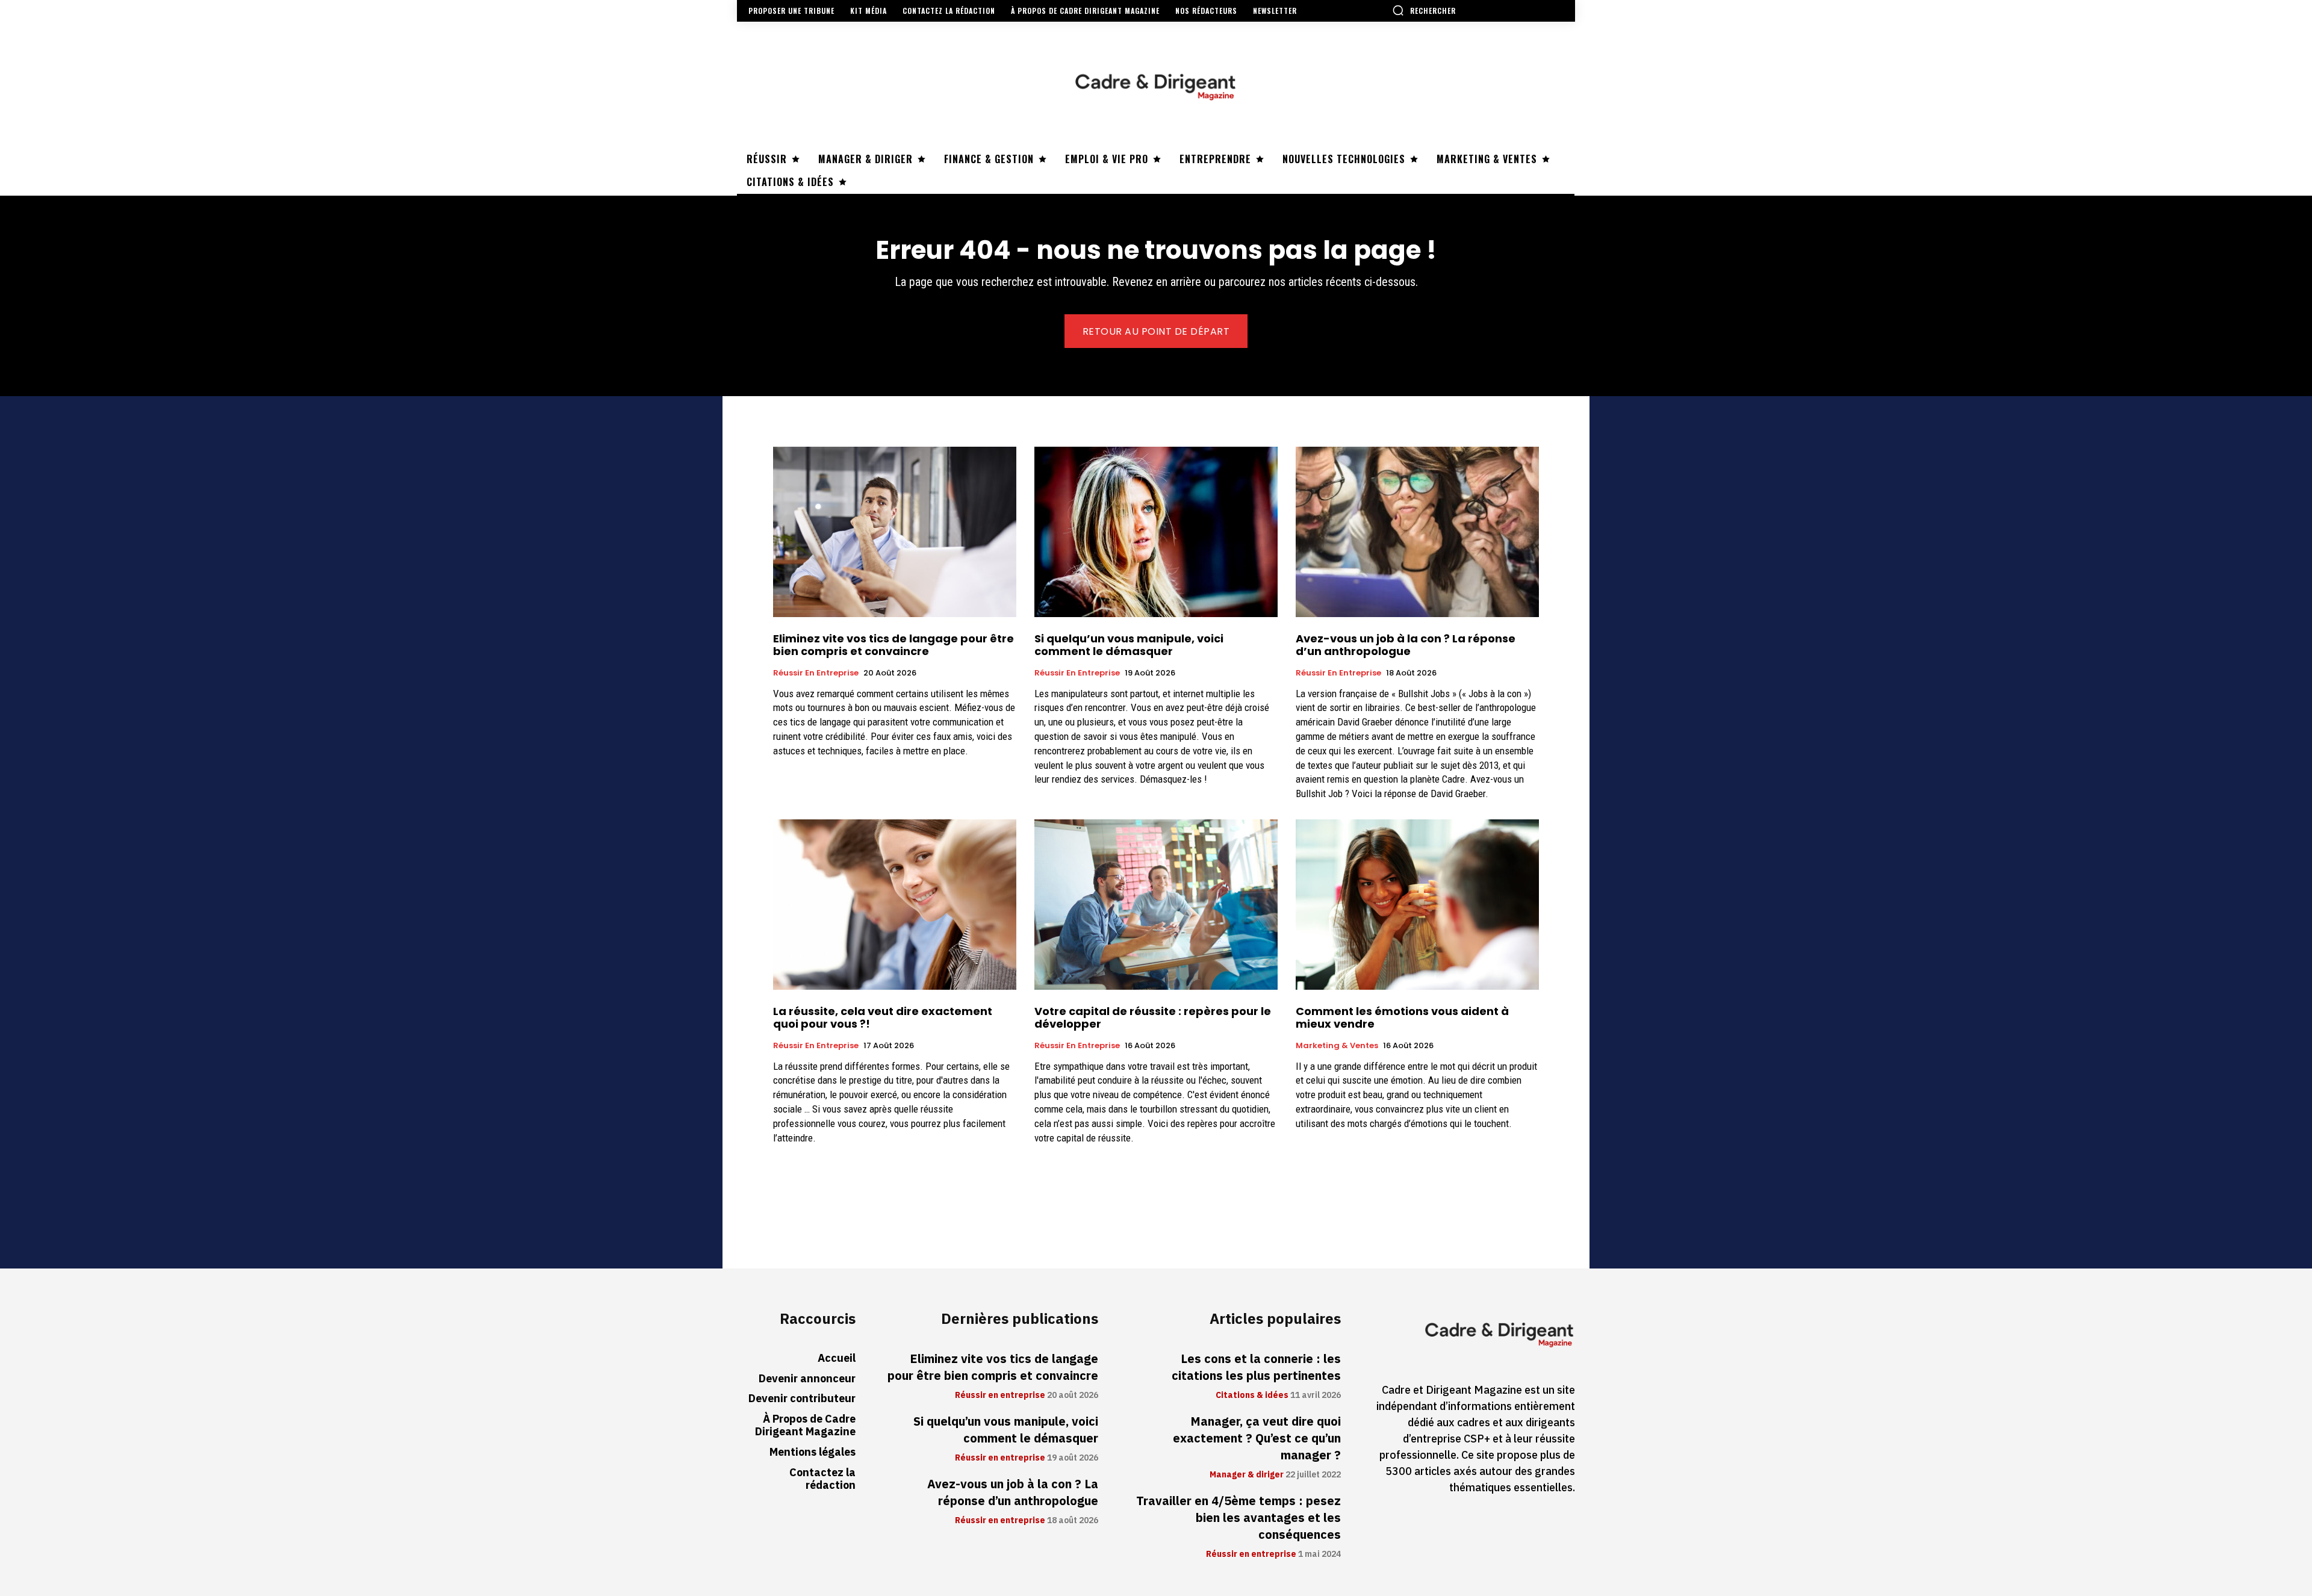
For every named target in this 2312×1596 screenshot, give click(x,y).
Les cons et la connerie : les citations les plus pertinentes (1256, 1367)
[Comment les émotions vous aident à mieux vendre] (1417, 905)
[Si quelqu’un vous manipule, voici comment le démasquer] (1156, 532)
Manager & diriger (1247, 1475)
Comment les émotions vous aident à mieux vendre (1402, 1018)
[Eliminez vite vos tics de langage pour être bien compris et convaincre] (895, 532)
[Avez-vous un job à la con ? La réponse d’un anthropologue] (1417, 532)
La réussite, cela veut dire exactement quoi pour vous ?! (883, 1018)
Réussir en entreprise (816, 673)
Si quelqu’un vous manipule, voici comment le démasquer (1129, 645)
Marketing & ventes (1337, 1046)
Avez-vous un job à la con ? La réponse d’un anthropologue (1406, 645)
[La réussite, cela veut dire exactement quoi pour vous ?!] (895, 905)
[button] (1424, 10)
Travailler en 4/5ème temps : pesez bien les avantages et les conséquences (1238, 1518)
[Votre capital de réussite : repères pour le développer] (1156, 905)
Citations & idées (1252, 1396)
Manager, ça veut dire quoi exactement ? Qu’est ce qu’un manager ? (1257, 1438)
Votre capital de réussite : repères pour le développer (1153, 1018)
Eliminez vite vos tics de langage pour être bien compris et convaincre (893, 645)
